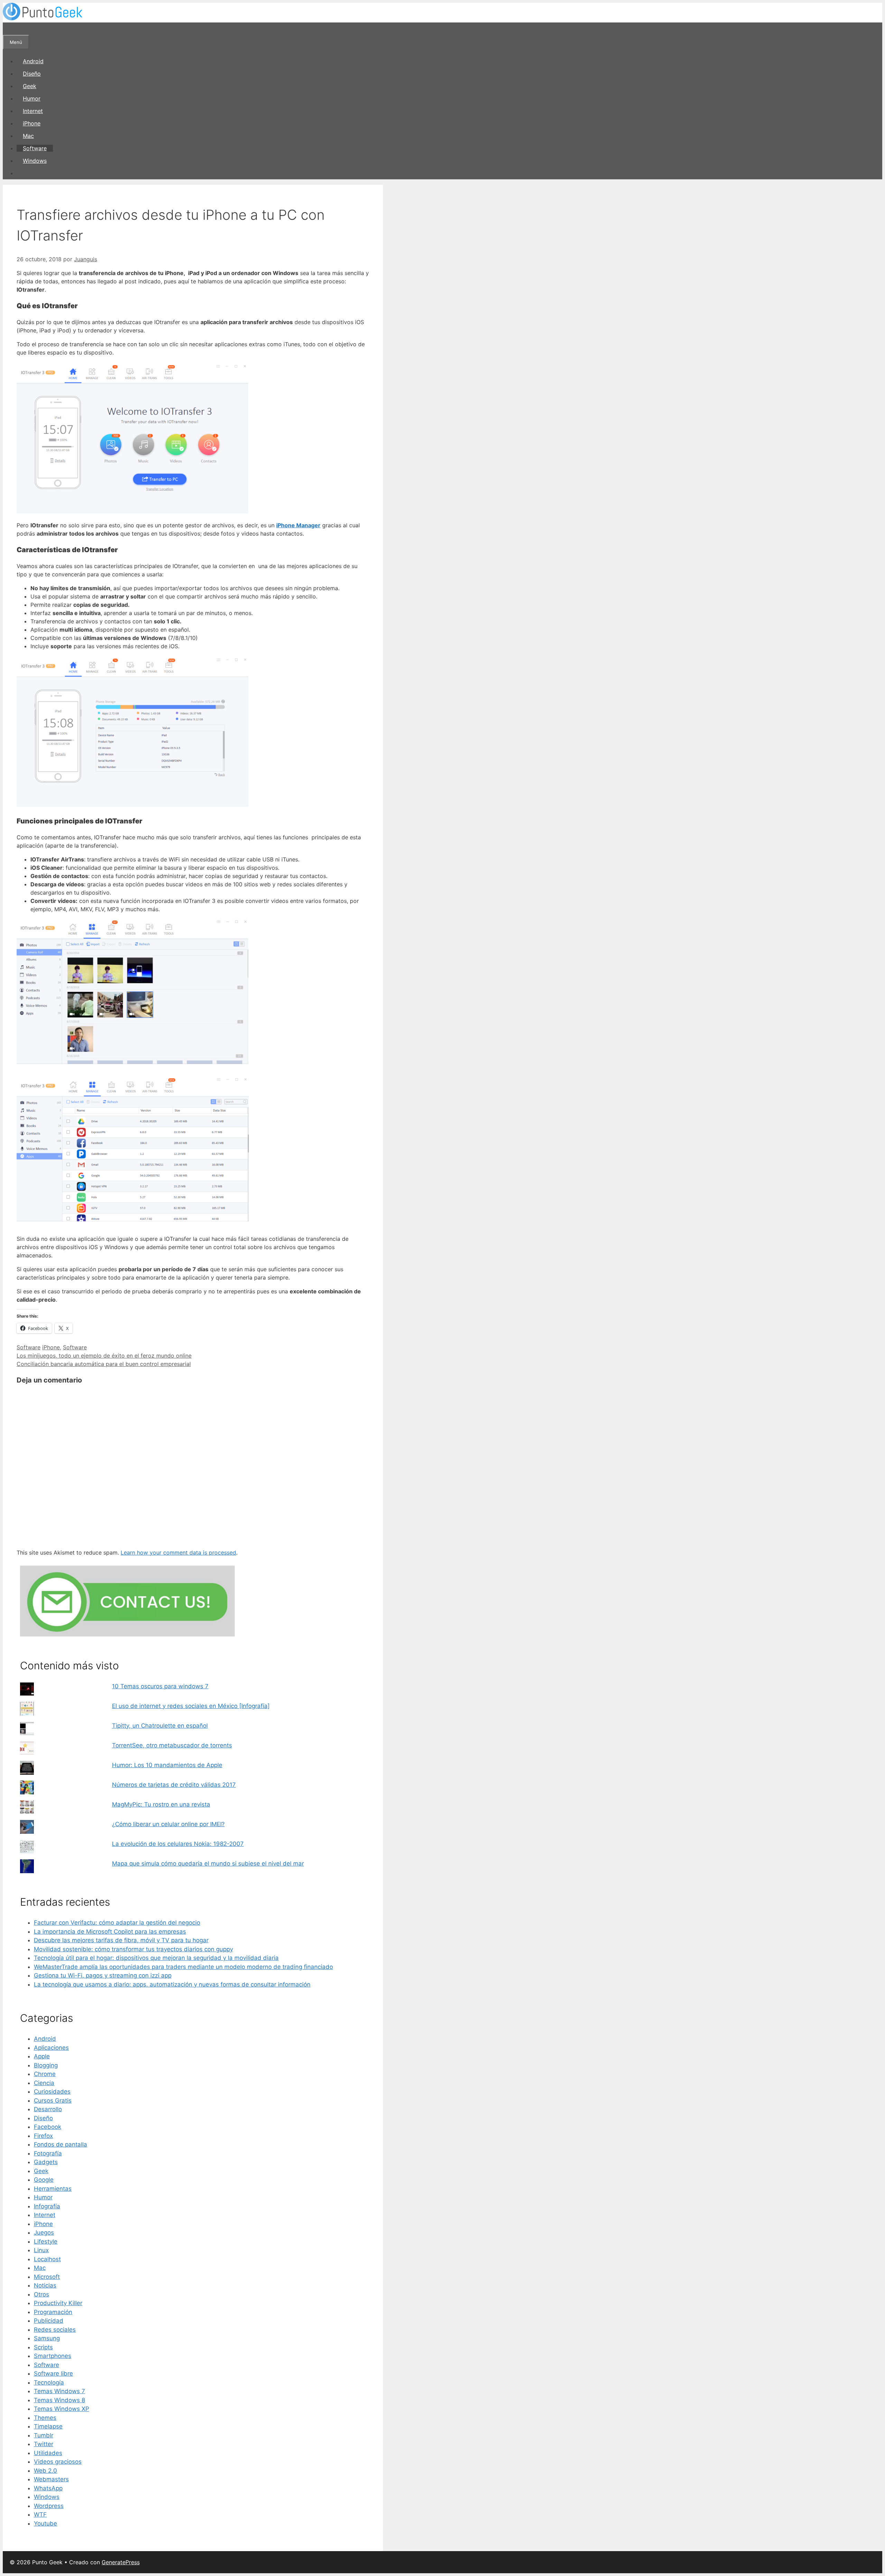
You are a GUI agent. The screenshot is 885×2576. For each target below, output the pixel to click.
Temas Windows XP (62, 2409)
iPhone (32, 123)
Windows (35, 161)
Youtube (45, 2523)
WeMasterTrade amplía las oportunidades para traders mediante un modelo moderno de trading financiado (183, 1967)
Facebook (48, 2127)
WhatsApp (48, 2488)
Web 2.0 (45, 2471)
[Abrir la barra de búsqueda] (9, 29)
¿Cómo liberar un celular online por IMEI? (168, 1824)
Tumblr (44, 2435)
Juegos (44, 2233)
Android (33, 61)
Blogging (46, 2065)
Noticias (45, 2285)
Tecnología (49, 2382)
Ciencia (44, 2083)
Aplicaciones (51, 2048)
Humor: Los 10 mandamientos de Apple (167, 1765)
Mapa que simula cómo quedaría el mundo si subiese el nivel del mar (208, 1863)
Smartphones (53, 2356)
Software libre (53, 2374)
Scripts (43, 2347)
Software (35, 148)
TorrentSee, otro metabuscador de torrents (172, 1745)
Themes (45, 2418)
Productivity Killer (58, 2303)
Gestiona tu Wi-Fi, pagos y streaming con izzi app (103, 1975)
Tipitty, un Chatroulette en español (160, 1726)
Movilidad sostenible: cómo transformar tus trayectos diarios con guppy (133, 1949)
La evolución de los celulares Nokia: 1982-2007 (178, 1844)
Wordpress (49, 2506)
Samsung (47, 2338)
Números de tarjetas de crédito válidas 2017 (174, 1785)
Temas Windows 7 (59, 2391)
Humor (32, 98)
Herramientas (53, 2189)
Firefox (43, 2136)
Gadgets (46, 2162)
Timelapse (48, 2426)
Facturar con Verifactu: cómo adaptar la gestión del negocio (117, 1923)
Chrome (45, 2074)
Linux (41, 2250)
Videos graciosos (58, 2462)
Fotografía (48, 2153)
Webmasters (51, 2479)
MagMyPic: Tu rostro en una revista (161, 1804)
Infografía (47, 2206)
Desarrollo (48, 2109)
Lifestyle (46, 2242)
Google (44, 2180)
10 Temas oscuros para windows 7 (160, 1686)
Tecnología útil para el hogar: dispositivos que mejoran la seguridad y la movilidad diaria (156, 1958)
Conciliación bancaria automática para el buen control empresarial (104, 1364)
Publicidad (49, 2321)
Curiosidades (52, 2092)
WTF (40, 2514)
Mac (28, 136)
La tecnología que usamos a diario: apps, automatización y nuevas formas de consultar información (172, 1984)
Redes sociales (55, 2330)
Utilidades (48, 2453)
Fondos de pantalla (60, 2144)
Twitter (44, 2444)
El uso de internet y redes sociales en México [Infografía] (191, 1706)
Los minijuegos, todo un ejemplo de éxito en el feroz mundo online (104, 1356)
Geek (30, 86)
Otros (41, 2294)
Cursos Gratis (53, 2101)
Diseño (32, 74)
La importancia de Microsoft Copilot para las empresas (110, 1932)
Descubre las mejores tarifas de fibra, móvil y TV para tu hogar (121, 1940)
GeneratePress (121, 2562)
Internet (33, 111)
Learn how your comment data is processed (178, 1553)
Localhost (47, 2259)
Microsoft (47, 2277)
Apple (42, 2056)
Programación (53, 2312)
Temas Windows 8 (59, 2400)
